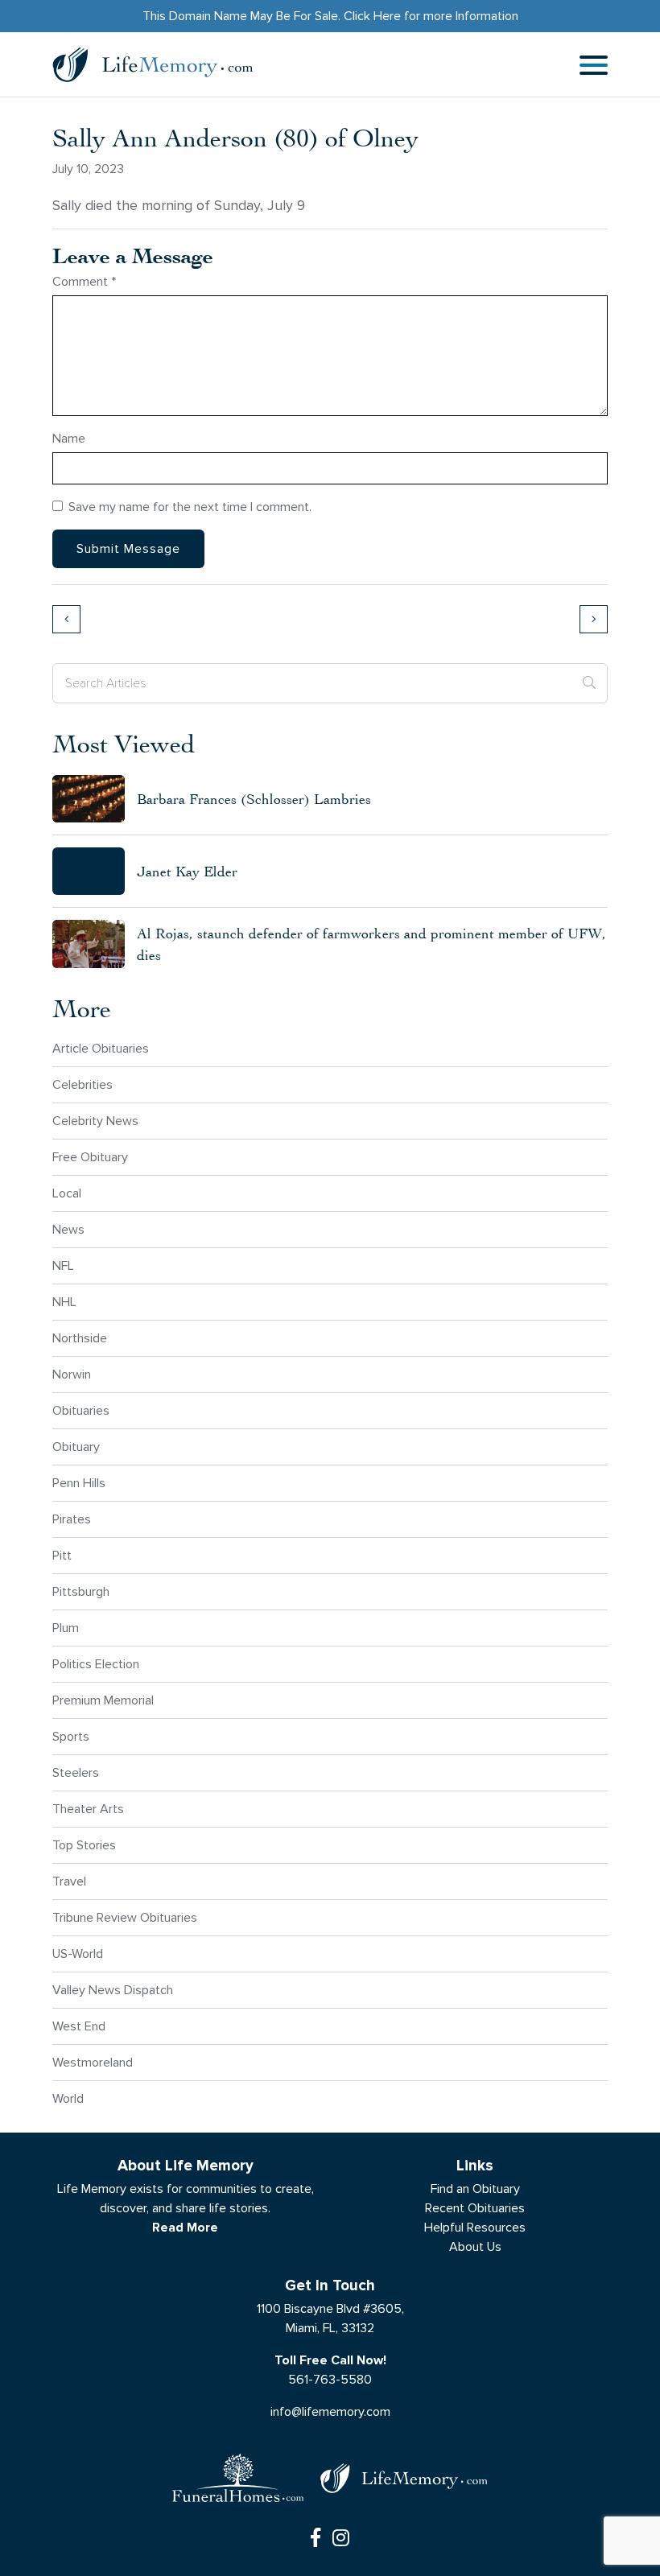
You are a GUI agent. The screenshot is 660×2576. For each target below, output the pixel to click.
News (68, 1229)
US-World (78, 1954)
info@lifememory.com (330, 2411)
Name (69, 438)
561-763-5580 (330, 2379)
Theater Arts (88, 1809)
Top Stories (84, 1845)
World (68, 2098)
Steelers (76, 1772)
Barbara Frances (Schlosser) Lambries (254, 799)
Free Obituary (90, 1157)
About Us (475, 2246)
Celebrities (82, 1084)
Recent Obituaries (475, 2208)
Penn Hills (79, 1483)
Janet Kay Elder (187, 871)
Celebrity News (95, 1121)
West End (79, 2026)
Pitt (62, 1555)
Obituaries (81, 1410)
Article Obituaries (101, 1048)
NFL (63, 1265)
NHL (64, 1302)
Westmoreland (93, 2062)
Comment (84, 281)
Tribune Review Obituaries (125, 1917)
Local (67, 1193)
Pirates (72, 1519)
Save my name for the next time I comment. (190, 507)
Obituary (76, 1447)
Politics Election (96, 1664)
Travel (69, 1881)
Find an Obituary (475, 2189)
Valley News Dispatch (113, 1990)
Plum (66, 1628)
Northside (80, 1338)
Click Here (372, 16)
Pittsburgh (81, 1591)
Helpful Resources (475, 2227)
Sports (71, 1736)
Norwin (72, 1374)
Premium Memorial (103, 1700)
